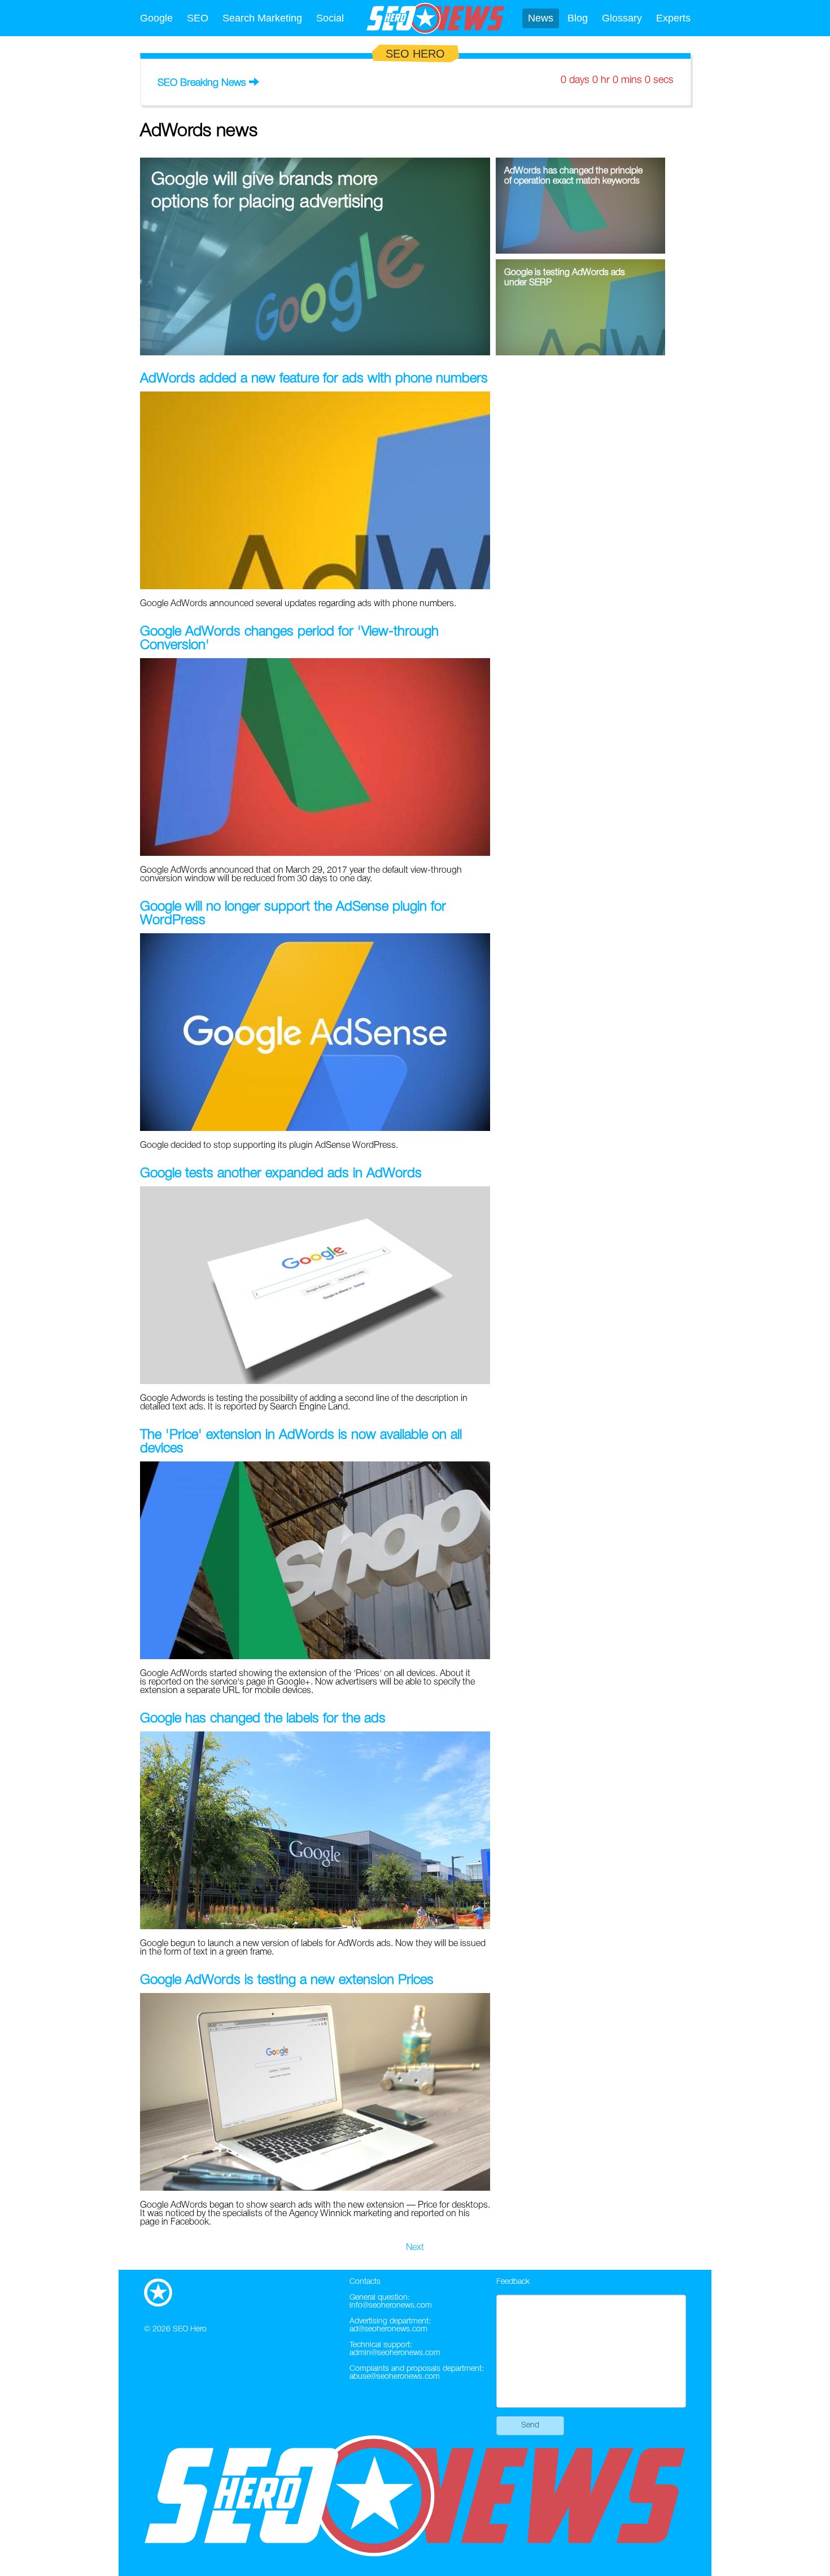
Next (415, 2248)
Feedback (513, 2282)
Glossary (622, 18)
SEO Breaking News (202, 83)
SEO (198, 18)
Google (156, 18)
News (541, 18)
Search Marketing (262, 18)
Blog (578, 18)
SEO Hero (190, 2329)
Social (330, 18)
